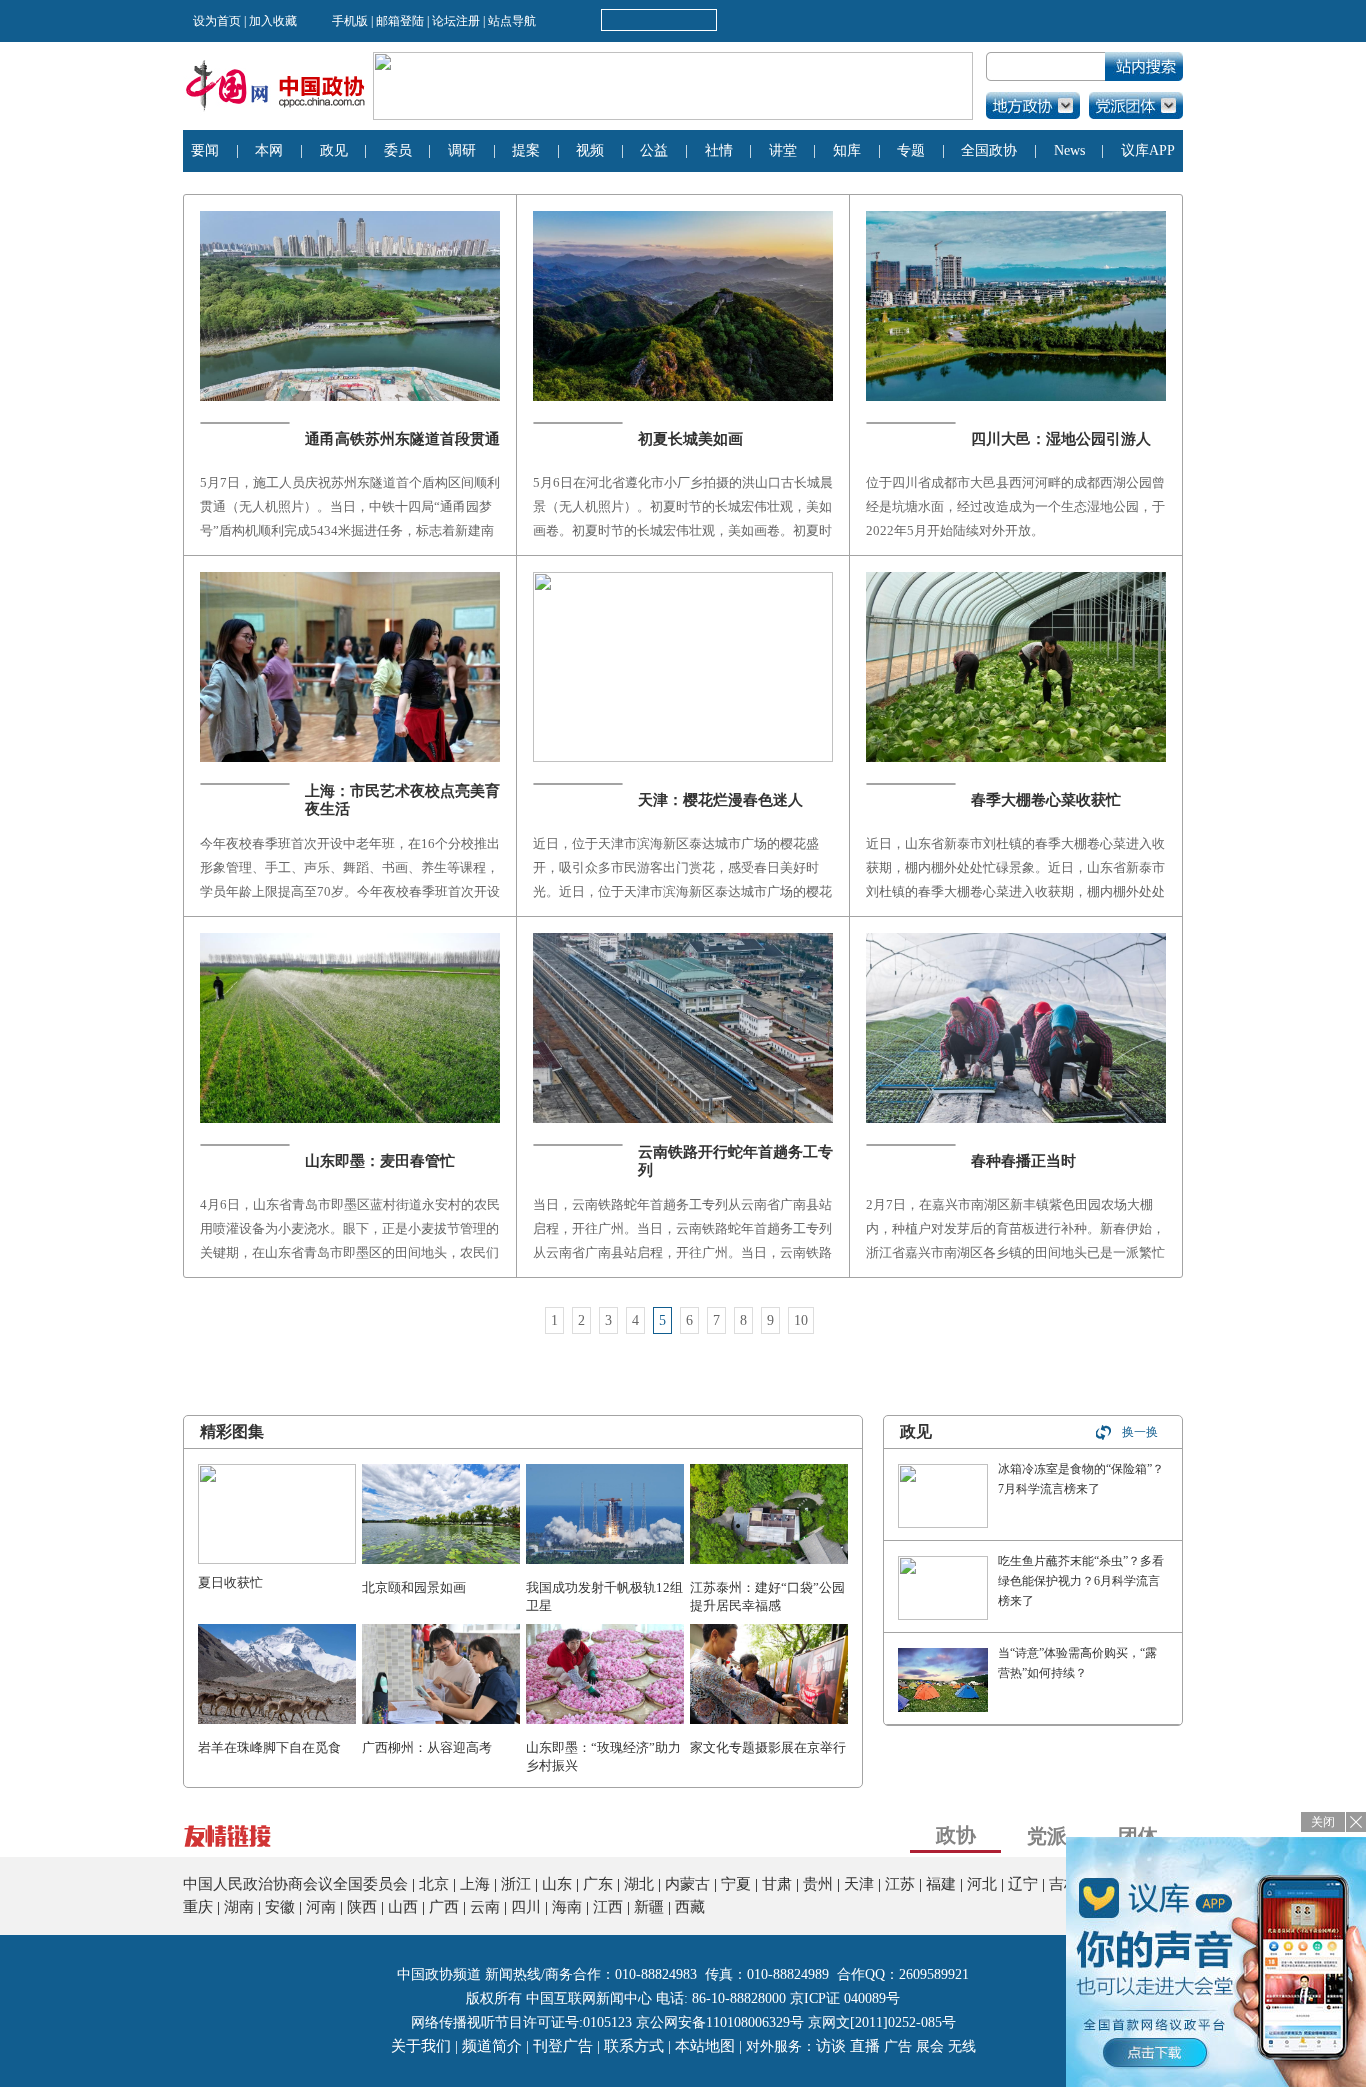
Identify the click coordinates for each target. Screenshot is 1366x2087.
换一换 (1140, 1432)
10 (801, 1320)
